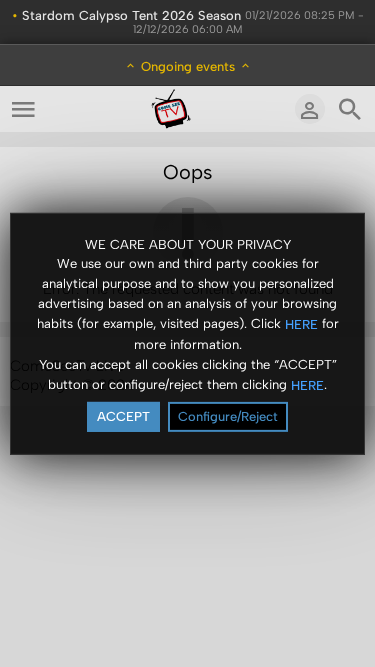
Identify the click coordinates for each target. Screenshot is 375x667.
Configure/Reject (228, 416)
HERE (301, 324)
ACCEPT (123, 416)
